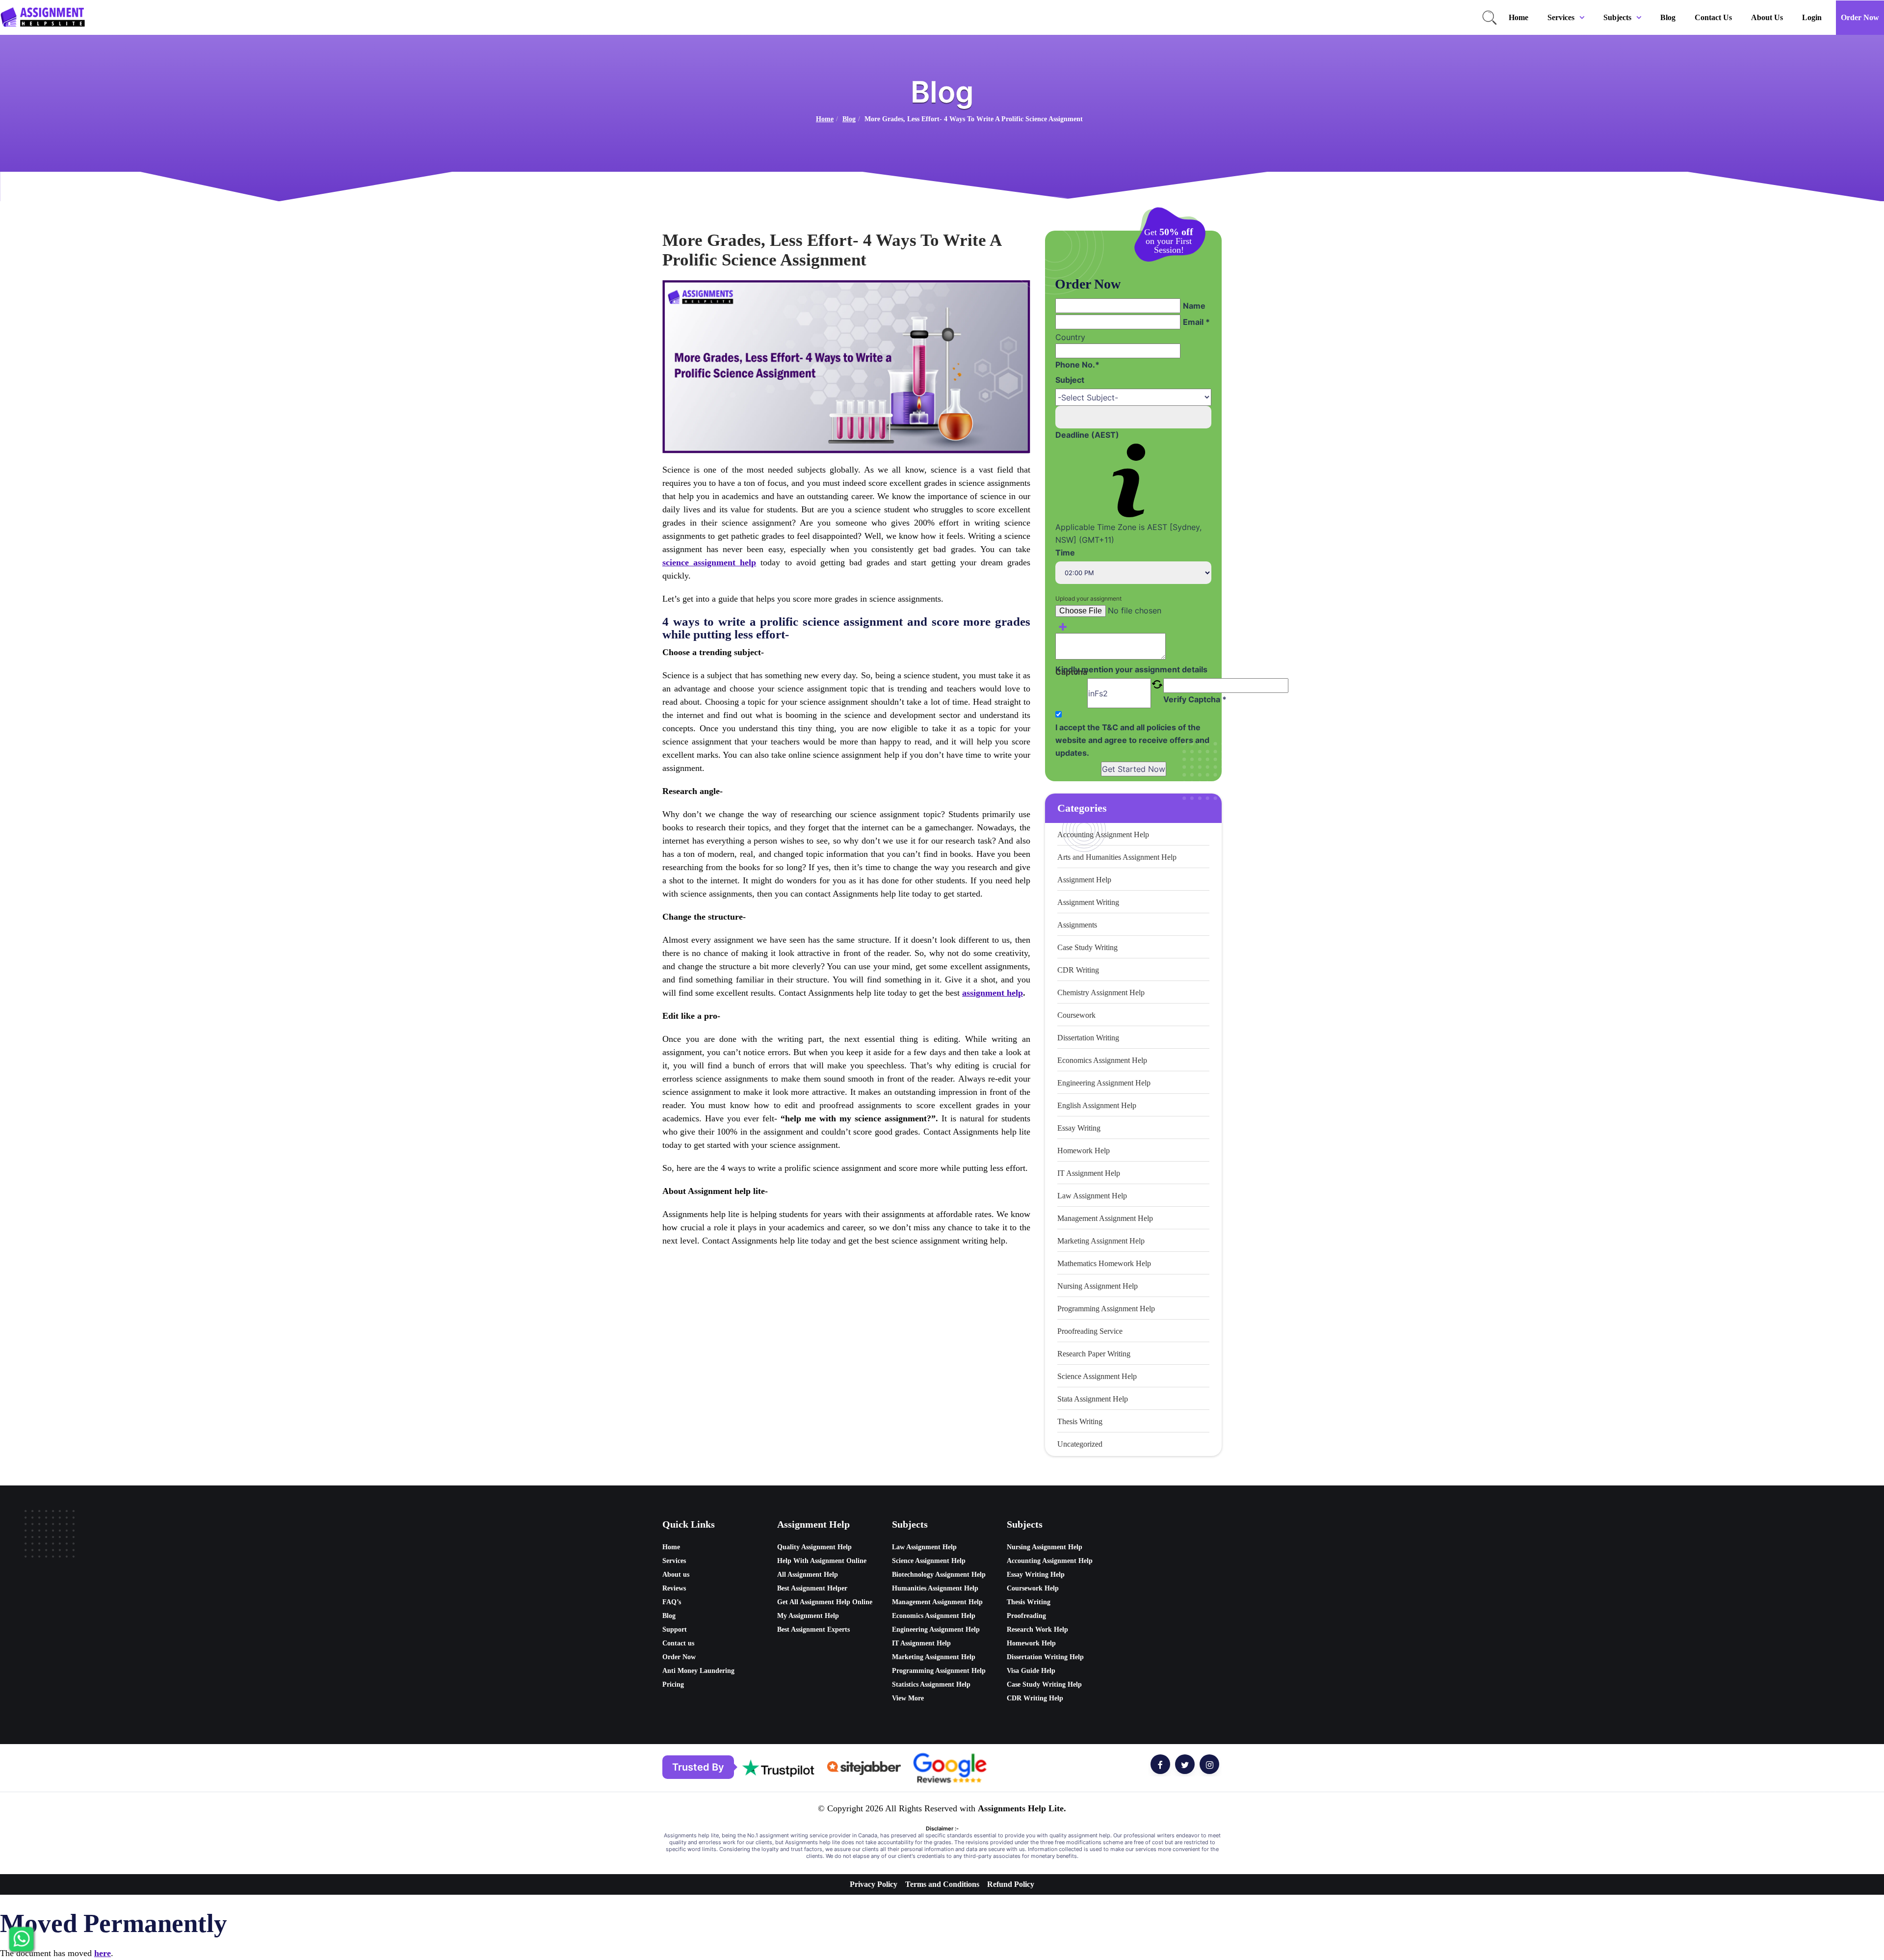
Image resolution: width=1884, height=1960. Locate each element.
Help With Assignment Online (822, 1561)
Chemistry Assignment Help (1101, 993)
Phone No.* (1077, 365)
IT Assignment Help (1089, 1173)
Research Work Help (1037, 1629)
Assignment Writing (1088, 902)
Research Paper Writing (1094, 1354)
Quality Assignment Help (814, 1547)
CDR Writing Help (1035, 1698)
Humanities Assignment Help (935, 1588)
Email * (1196, 322)
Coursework (1076, 1015)
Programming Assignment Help (1106, 1309)
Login (1812, 17)
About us (1767, 17)
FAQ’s (672, 1602)
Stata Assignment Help (1093, 1399)
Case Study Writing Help (1044, 1684)
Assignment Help (1084, 880)
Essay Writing (1079, 1128)
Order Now (1860, 17)
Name (1194, 306)
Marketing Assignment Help (1101, 1241)
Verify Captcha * (1195, 699)
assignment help (993, 993)
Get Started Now (1134, 769)
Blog (1668, 17)
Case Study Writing (1087, 947)
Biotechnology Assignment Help (939, 1575)
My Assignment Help (808, 1616)
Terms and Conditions (942, 1884)
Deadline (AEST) (1087, 435)
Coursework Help (1033, 1588)
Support (675, 1629)
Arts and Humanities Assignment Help (1117, 857)
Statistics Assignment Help (931, 1684)
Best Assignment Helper (812, 1588)
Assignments (1077, 925)
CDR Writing (1078, 970)
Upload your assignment (1088, 598)
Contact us (1713, 17)
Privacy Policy (874, 1884)
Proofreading (1026, 1616)
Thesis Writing (1080, 1421)
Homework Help (1084, 1151)
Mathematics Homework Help (1104, 1263)
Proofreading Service (1090, 1331)
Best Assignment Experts (813, 1629)
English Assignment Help (1097, 1105)
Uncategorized (1080, 1444)
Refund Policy (1011, 1884)
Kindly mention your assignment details (1131, 669)
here (103, 1953)
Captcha (1071, 673)
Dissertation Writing (1088, 1038)
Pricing (673, 1684)
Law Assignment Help (1092, 1196)
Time (1065, 553)
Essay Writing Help (1036, 1575)
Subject (1070, 380)
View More (908, 1698)
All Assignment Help (808, 1575)
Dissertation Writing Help (1045, 1657)
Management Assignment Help (1105, 1218)
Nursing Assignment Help (1098, 1286)
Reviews (674, 1588)
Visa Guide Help (1031, 1671)
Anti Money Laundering (698, 1671)
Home (1518, 17)
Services (1561, 17)
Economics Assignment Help (1102, 1060)
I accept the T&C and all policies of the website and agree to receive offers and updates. (1132, 740)
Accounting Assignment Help (1103, 834)
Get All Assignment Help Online (825, 1602)
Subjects (1617, 17)
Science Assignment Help (1097, 1376)
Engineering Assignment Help (1104, 1083)
